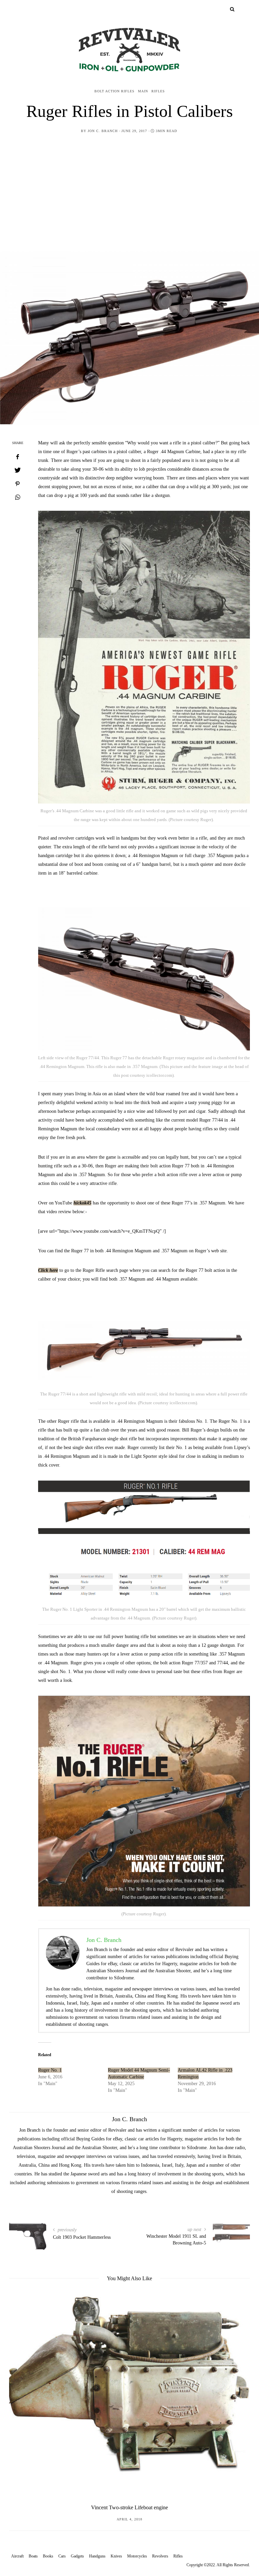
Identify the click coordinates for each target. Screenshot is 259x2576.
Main (143, 91)
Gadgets (77, 2556)
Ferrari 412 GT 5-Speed (129, 2507)
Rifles (158, 91)
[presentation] (24, 2390)
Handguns (97, 2556)
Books (48, 2556)
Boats (33, 2556)
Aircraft (17, 2556)
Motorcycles (137, 2556)
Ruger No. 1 (50, 2070)
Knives (116, 2556)
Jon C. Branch (103, 131)
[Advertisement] (129, 191)
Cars (62, 2556)
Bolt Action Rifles (114, 91)
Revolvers (160, 2556)
